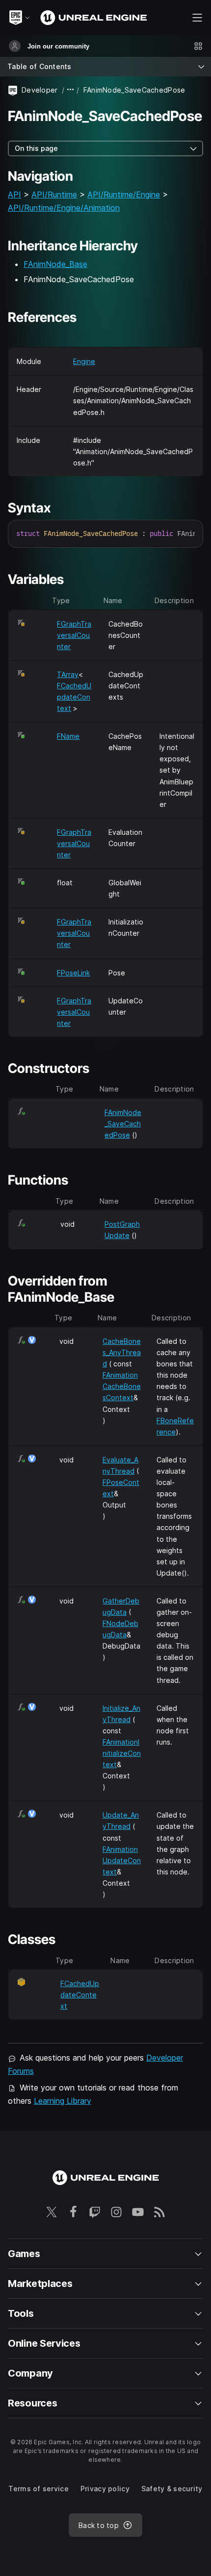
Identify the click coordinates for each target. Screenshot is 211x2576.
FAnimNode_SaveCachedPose (123, 1124)
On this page (36, 148)
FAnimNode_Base (55, 264)
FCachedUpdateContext (74, 697)
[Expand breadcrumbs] (71, 90)
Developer (40, 90)
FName (68, 736)
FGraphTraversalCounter (74, 635)
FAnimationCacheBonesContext (122, 1386)
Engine (84, 361)
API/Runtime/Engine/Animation (64, 208)
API (14, 194)
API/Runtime (54, 194)
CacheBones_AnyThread (122, 1352)
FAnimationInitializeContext (122, 1753)
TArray (68, 674)
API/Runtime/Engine (124, 194)
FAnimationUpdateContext (122, 1860)
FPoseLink (73, 973)
